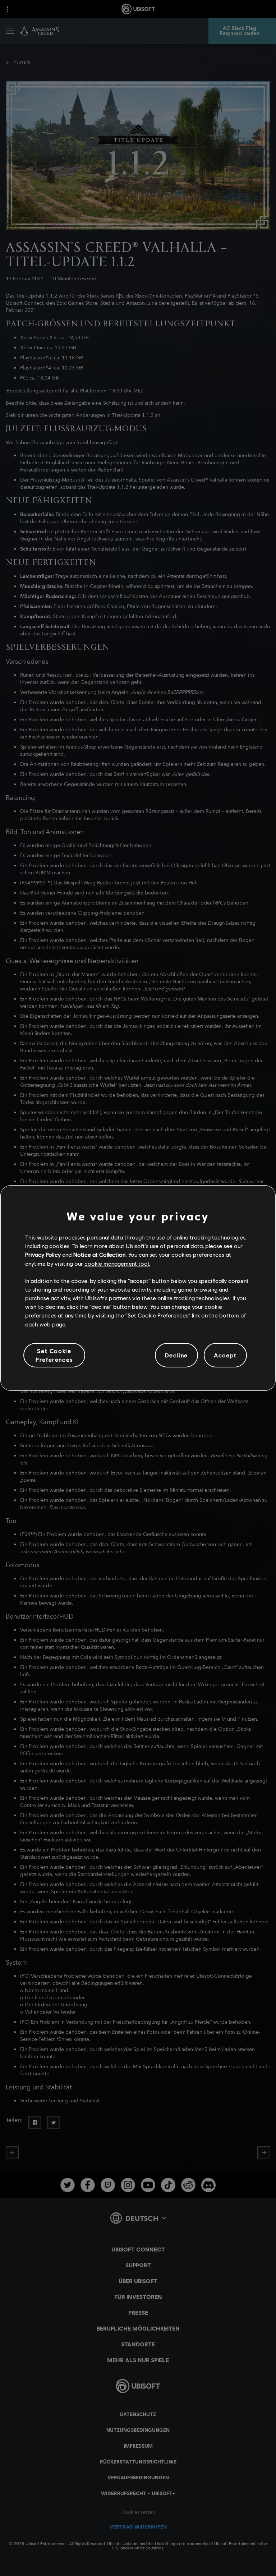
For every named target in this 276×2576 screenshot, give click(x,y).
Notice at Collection (99, 1254)
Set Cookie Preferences (54, 1355)
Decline (176, 1355)
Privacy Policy (43, 1254)
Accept (225, 1355)
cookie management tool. (117, 1263)
